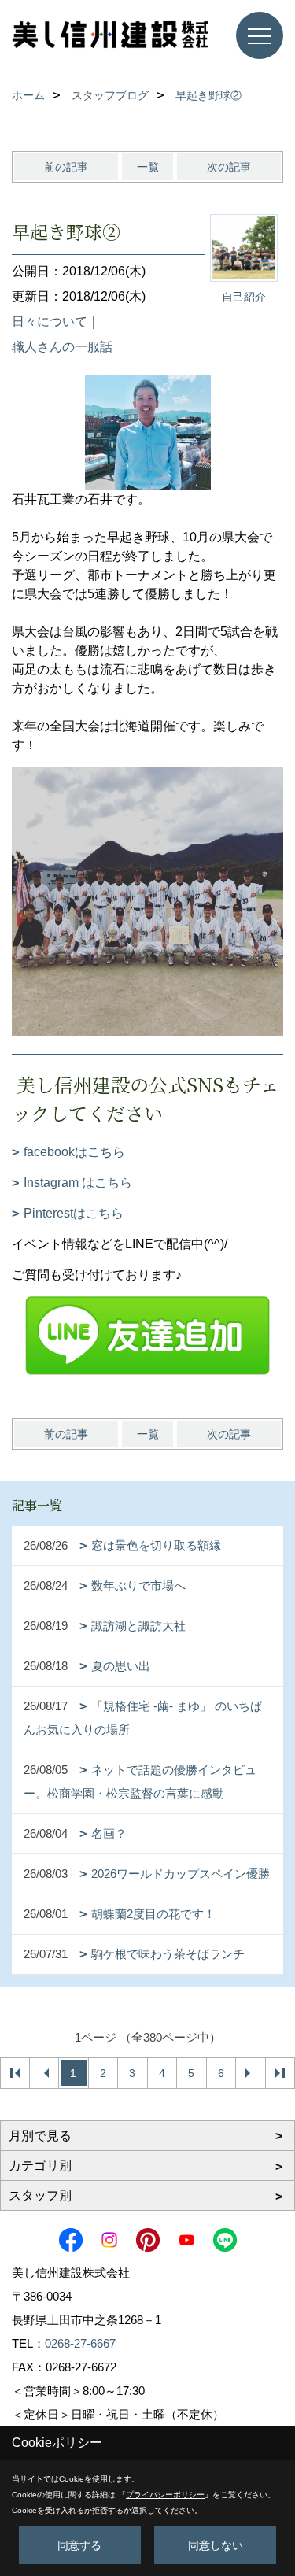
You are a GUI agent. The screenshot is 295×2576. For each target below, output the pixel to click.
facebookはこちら (74, 1152)
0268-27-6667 (80, 2343)
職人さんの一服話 (62, 347)
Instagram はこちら (78, 1183)
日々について (50, 322)
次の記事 (229, 167)
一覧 (148, 167)
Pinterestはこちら (74, 1213)
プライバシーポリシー (165, 2495)
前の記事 (66, 167)
